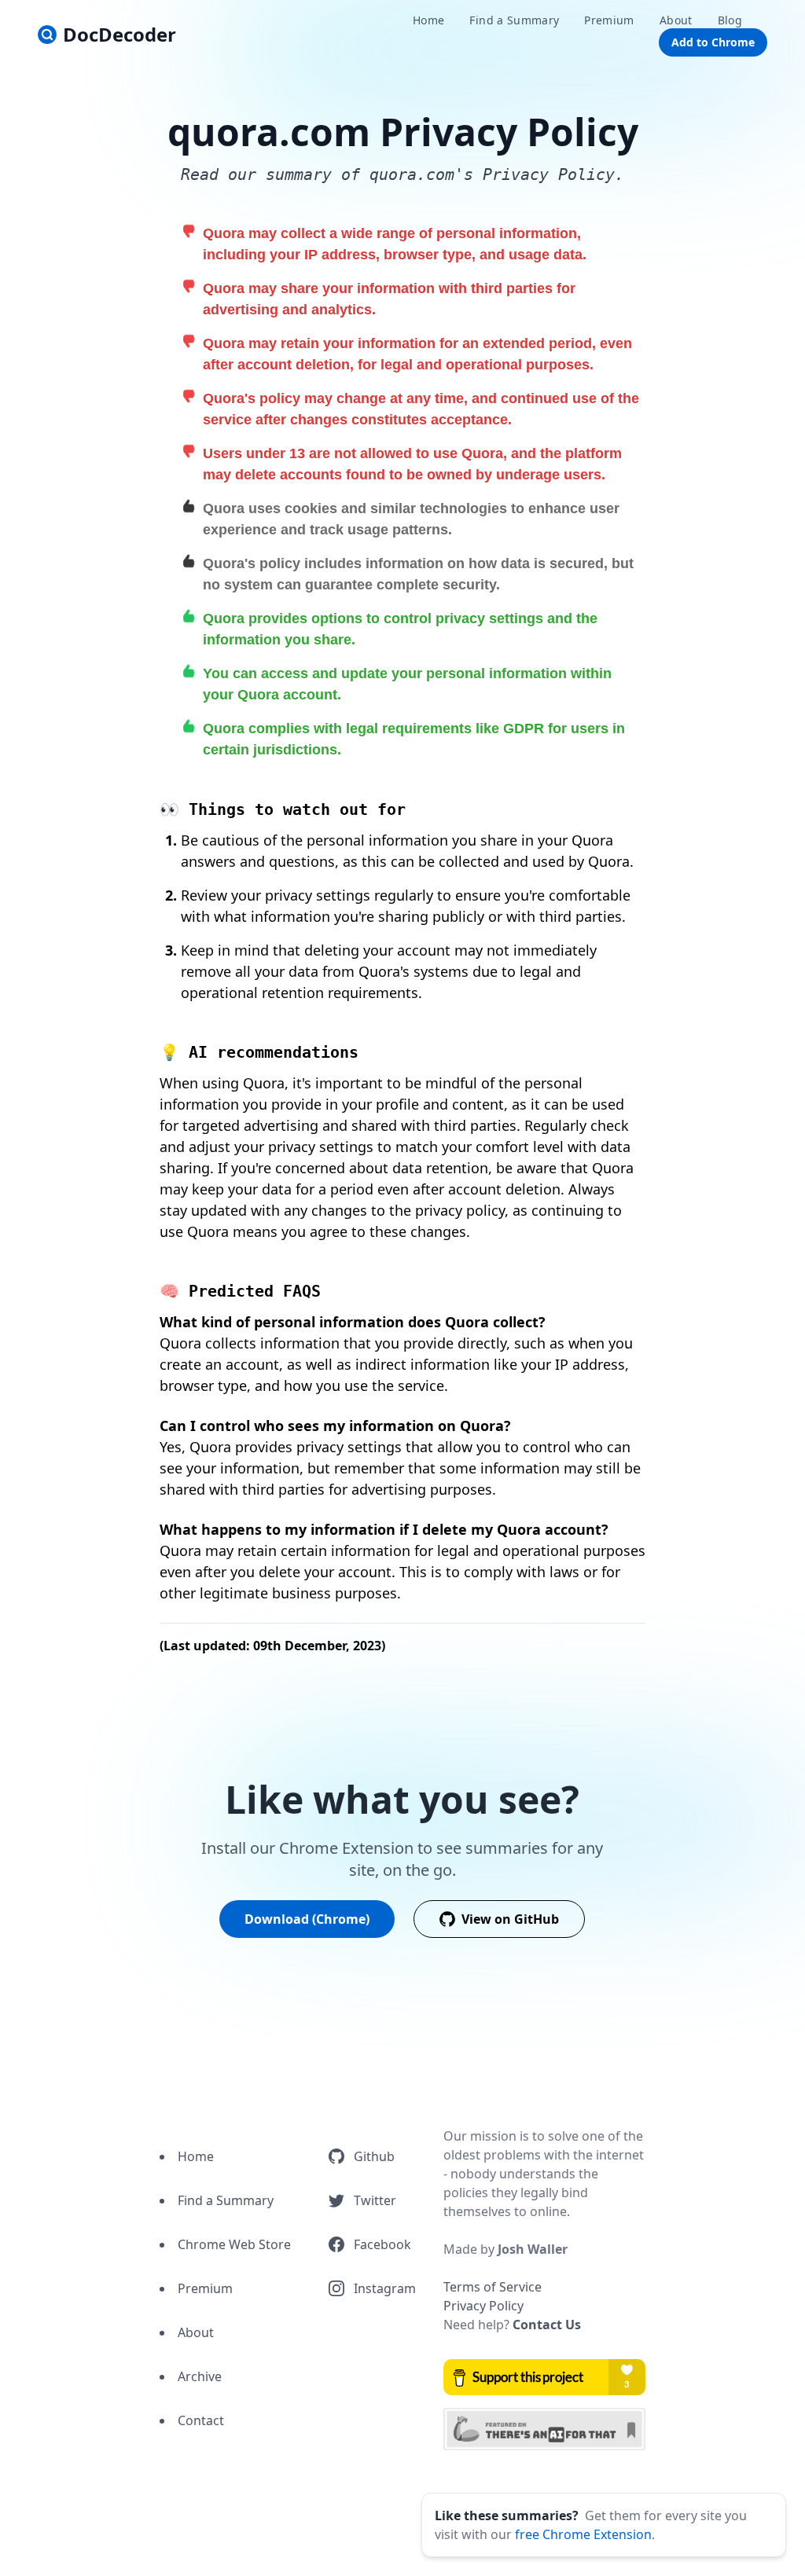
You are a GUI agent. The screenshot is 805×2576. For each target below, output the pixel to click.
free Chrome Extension (583, 2534)
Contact (201, 2420)
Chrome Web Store (234, 2244)
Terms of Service (493, 2287)
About (196, 2332)
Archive (200, 2376)
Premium (205, 2288)
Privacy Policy (483, 2306)
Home (196, 2156)
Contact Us (547, 2325)
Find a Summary (226, 2200)
